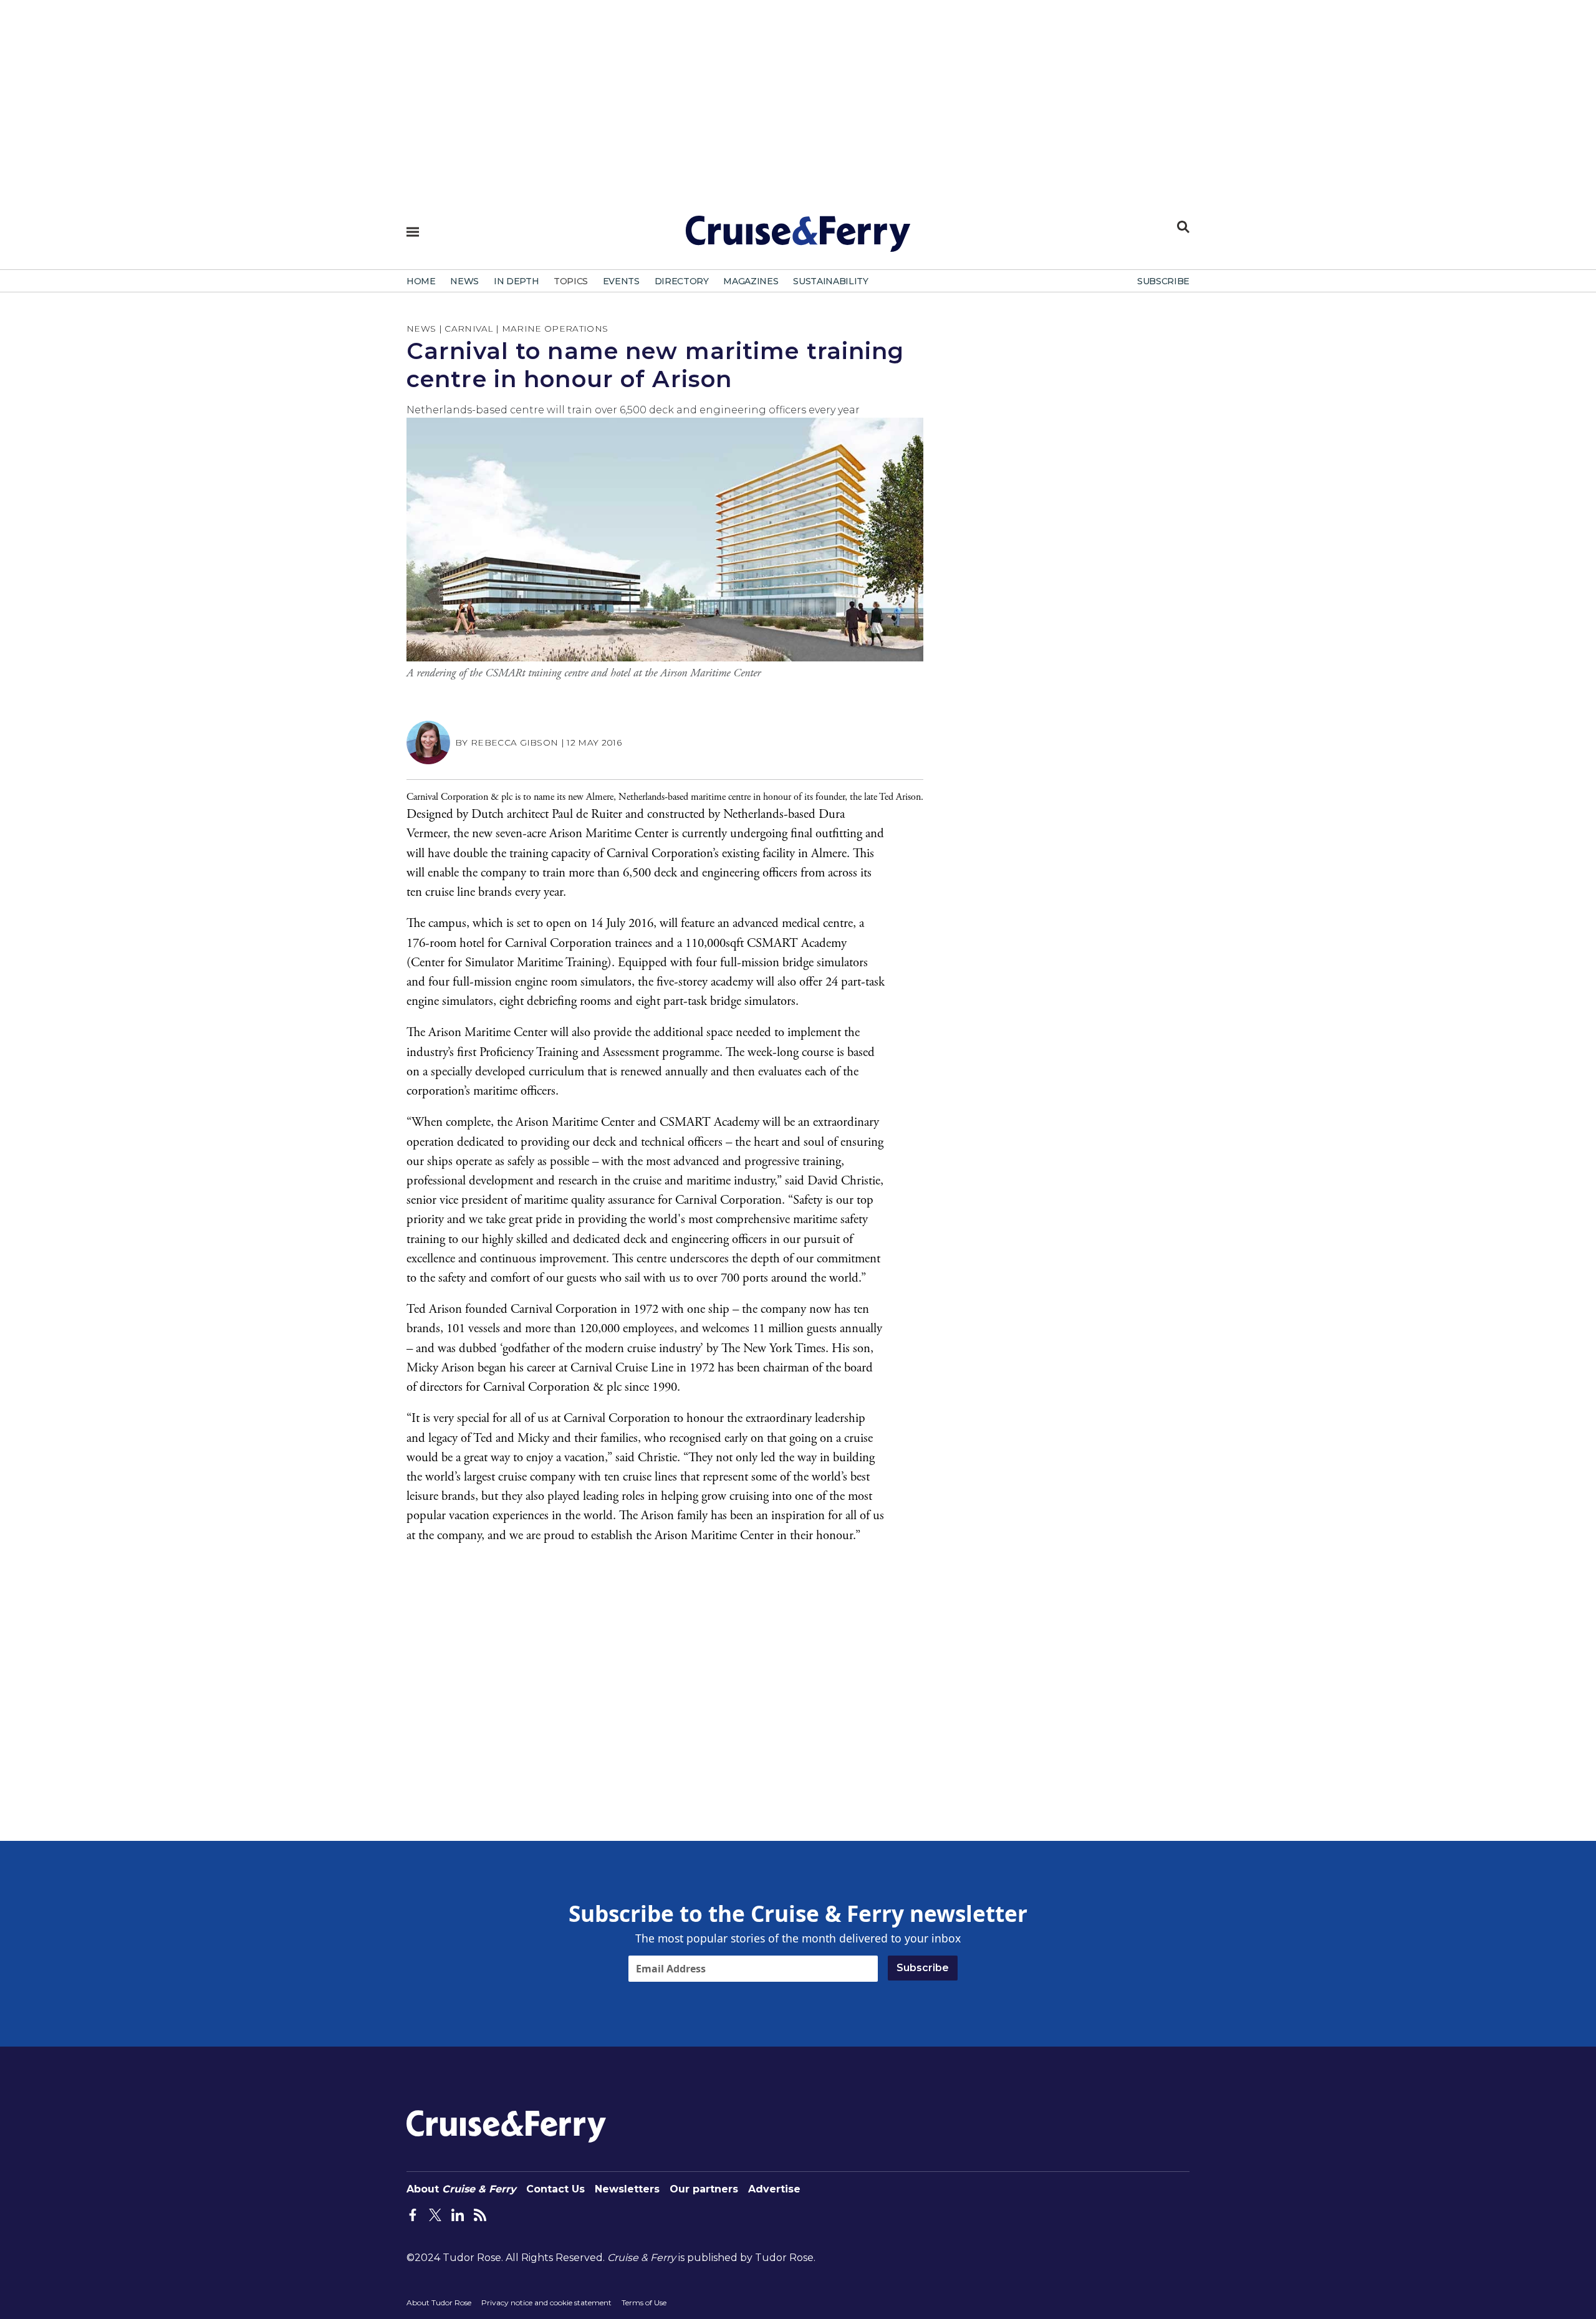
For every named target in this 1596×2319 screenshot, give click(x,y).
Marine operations (555, 329)
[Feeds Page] (480, 2214)
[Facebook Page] (413, 2214)
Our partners (704, 2189)
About (461, 2189)
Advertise (774, 2189)
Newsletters (627, 2189)
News (421, 329)
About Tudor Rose (439, 2302)
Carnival (469, 329)
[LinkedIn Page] (458, 2214)
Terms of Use (644, 2302)
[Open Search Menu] (1183, 227)
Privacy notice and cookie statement (546, 2302)
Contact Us (555, 2189)
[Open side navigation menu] (413, 232)
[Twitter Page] (435, 2214)
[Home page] (798, 239)
